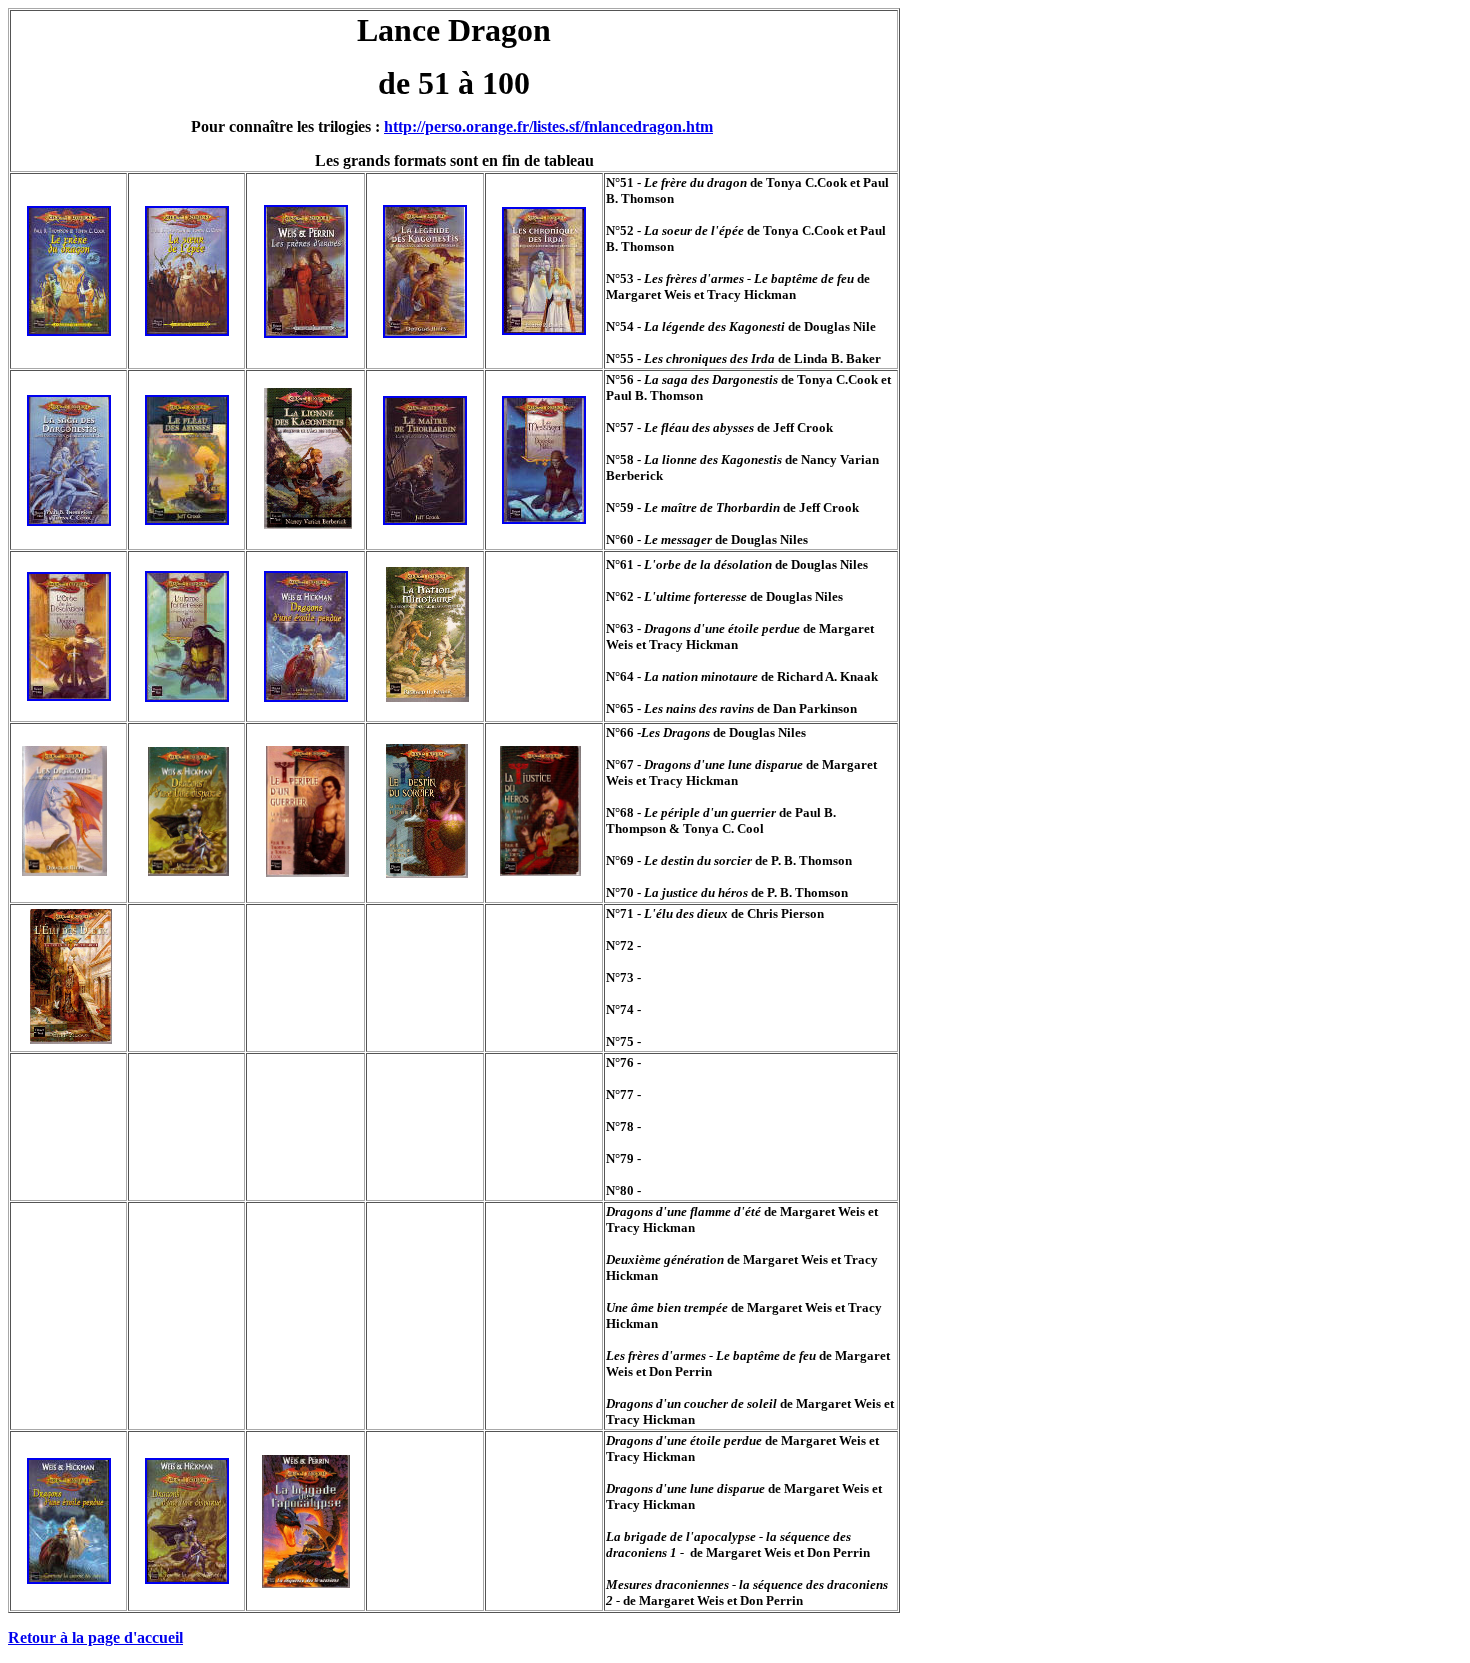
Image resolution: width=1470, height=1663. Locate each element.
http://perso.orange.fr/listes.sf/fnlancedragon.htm (548, 126)
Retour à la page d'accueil (95, 1637)
